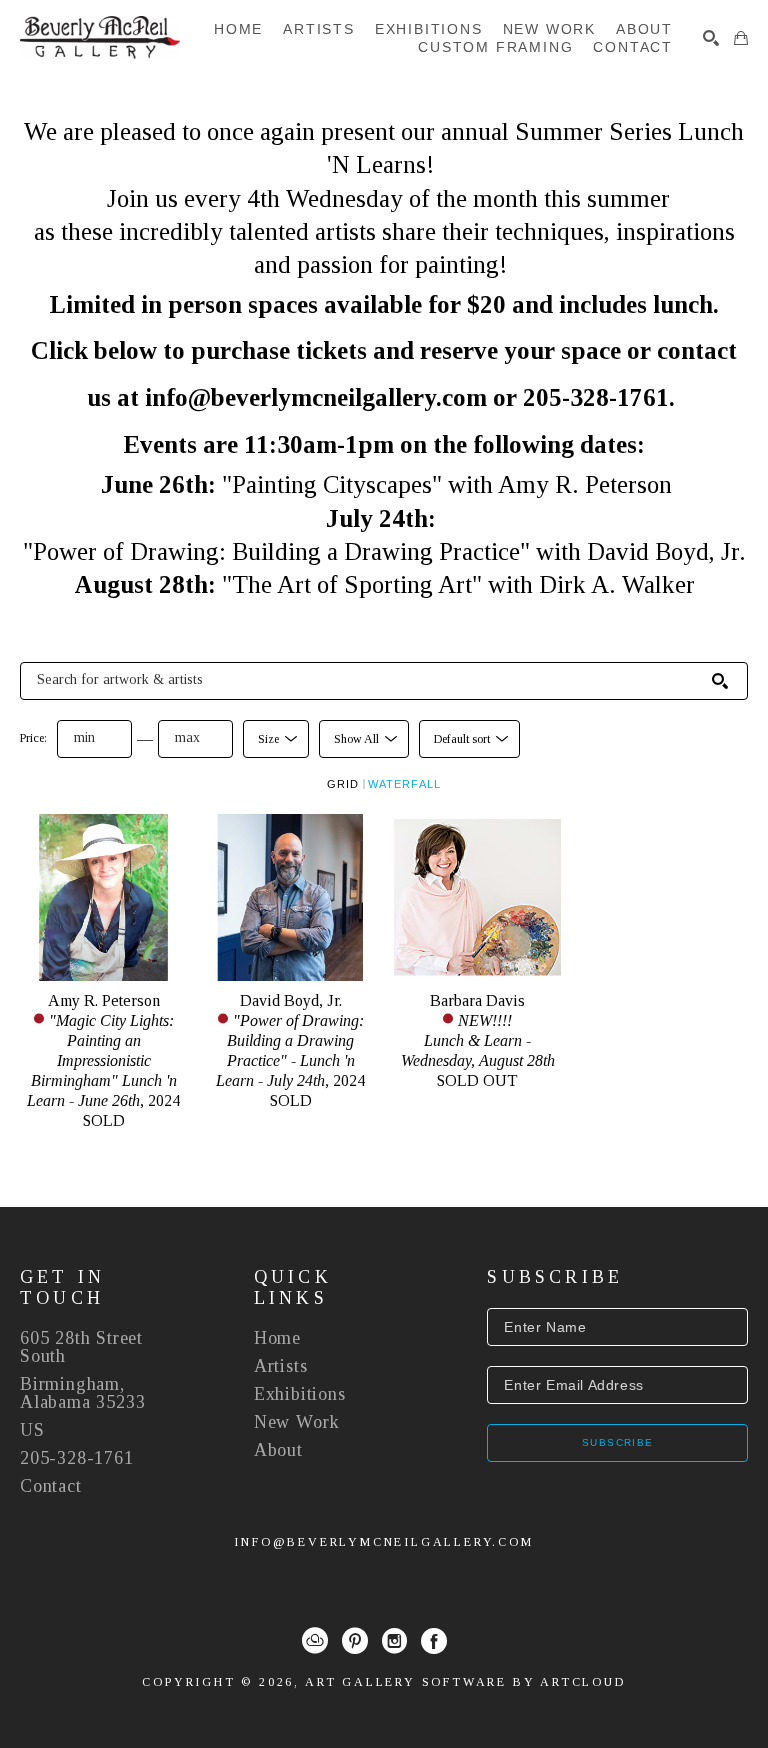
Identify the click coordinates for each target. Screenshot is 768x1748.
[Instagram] (394, 1641)
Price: (33, 738)
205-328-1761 (77, 1458)
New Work (297, 1422)
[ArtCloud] (315, 1641)
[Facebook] (434, 1641)
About (278, 1450)
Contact (51, 1486)
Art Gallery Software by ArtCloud (465, 1682)
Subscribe (618, 1442)
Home (277, 1338)
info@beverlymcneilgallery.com (383, 1542)
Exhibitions (300, 1394)
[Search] (711, 38)
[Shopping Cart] (741, 38)
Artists (281, 1366)
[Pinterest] (355, 1641)
